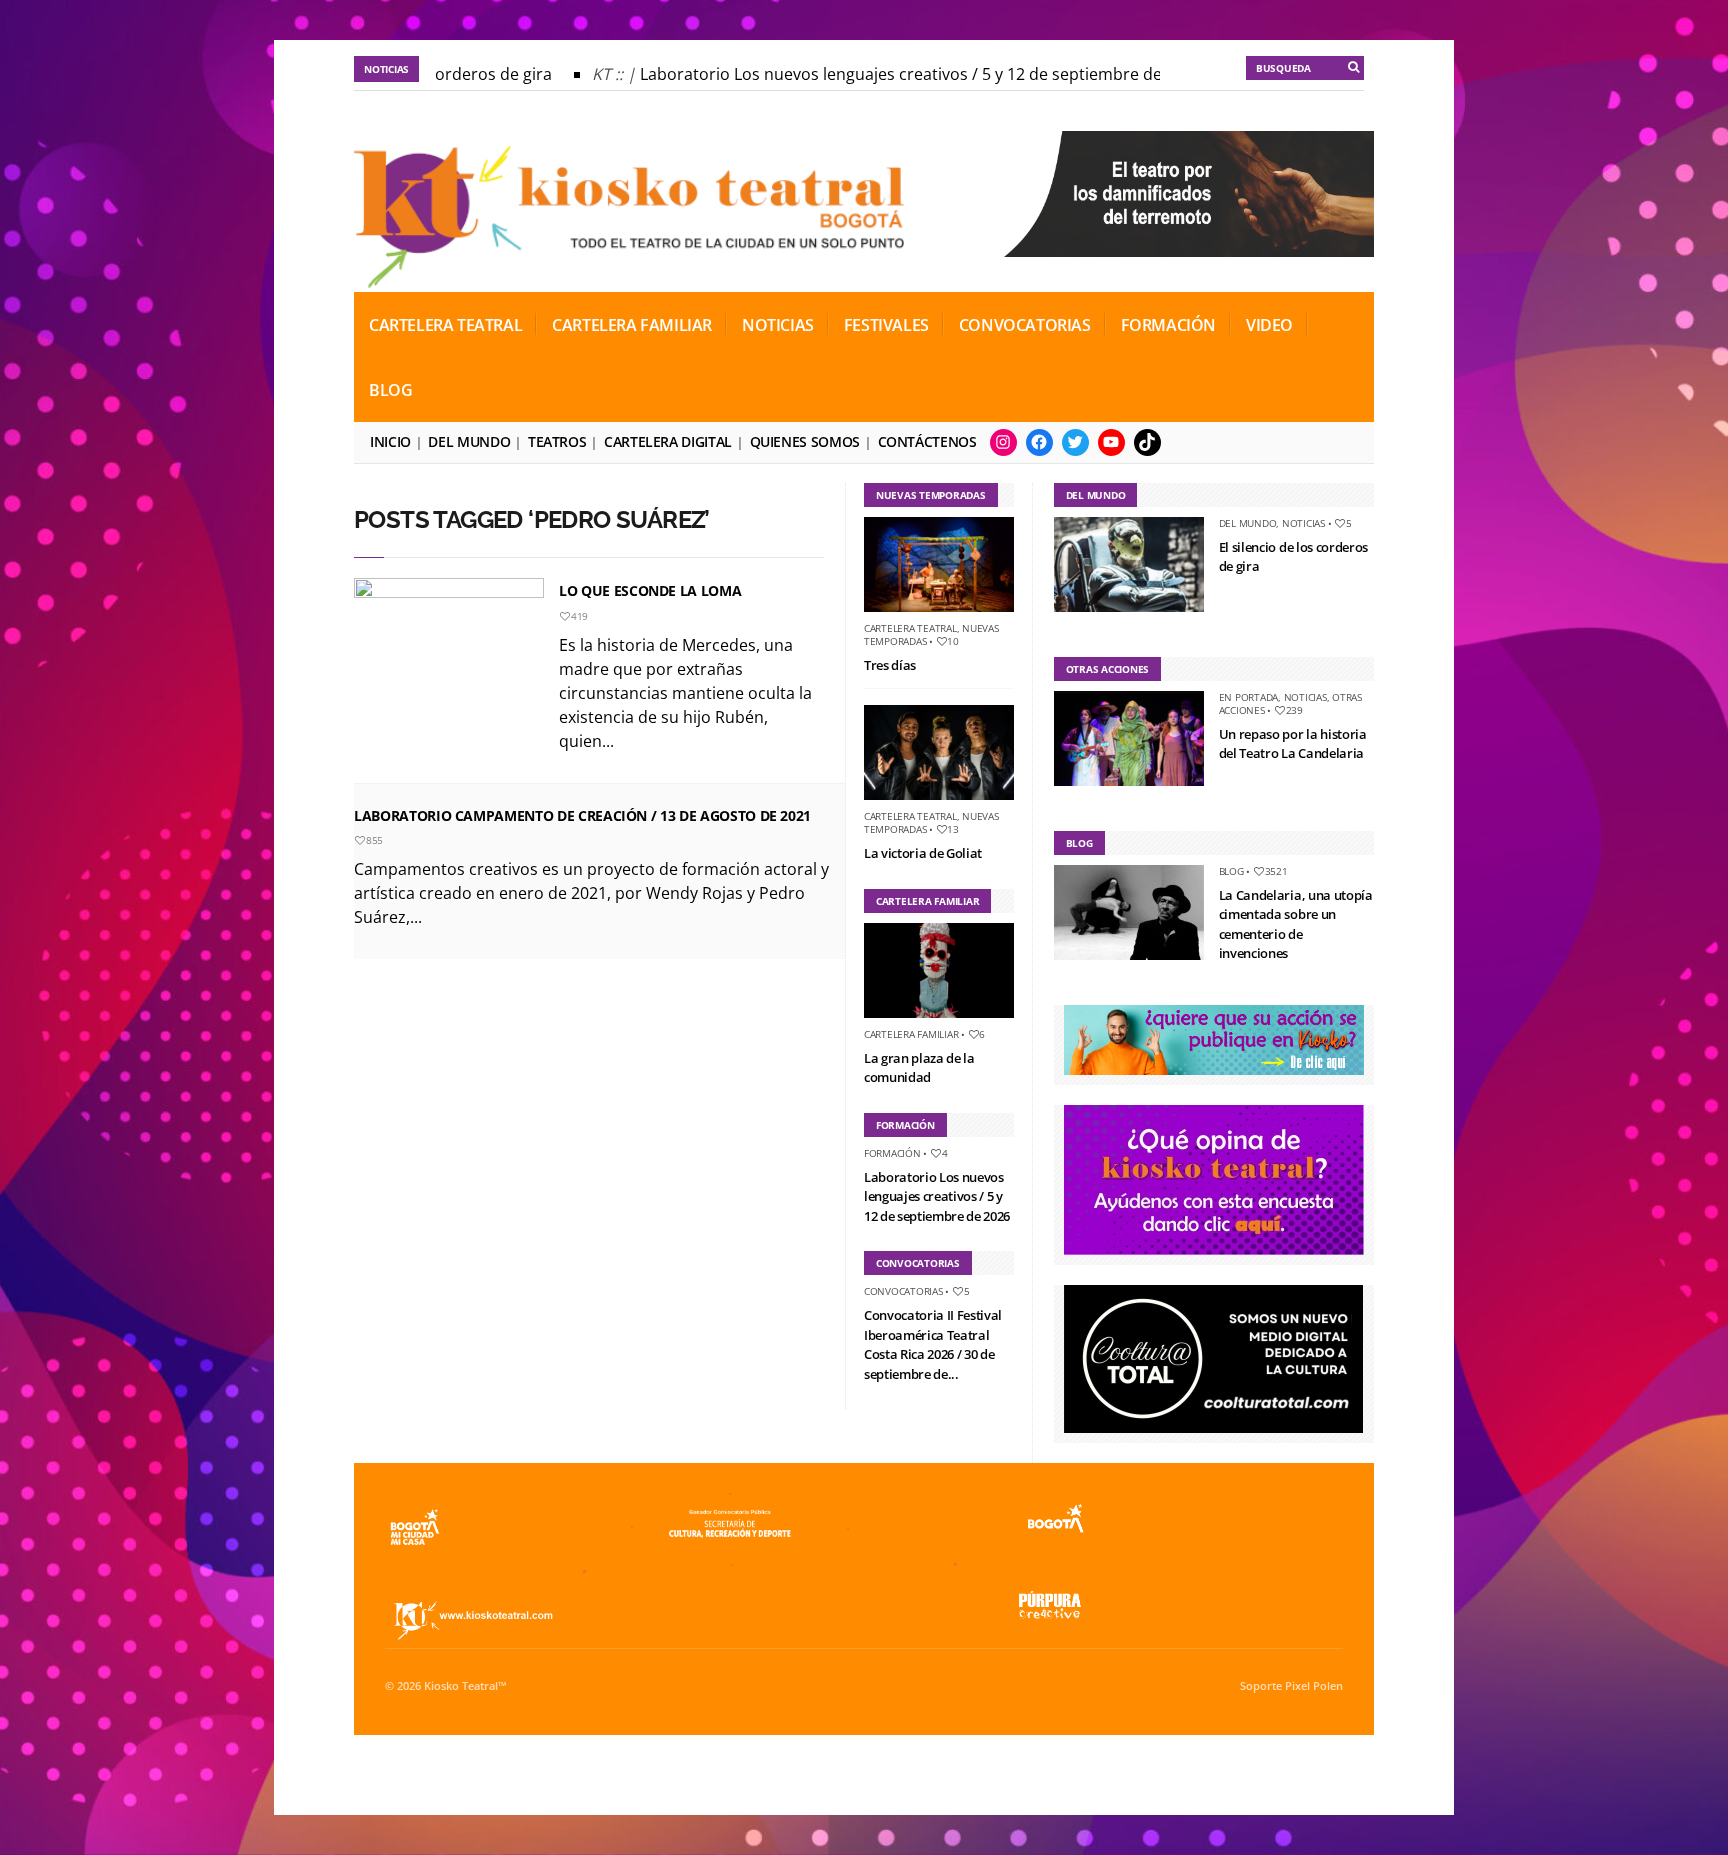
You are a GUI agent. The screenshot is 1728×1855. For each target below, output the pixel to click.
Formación (1168, 325)
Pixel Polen (1314, 1686)
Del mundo (469, 441)
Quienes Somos (805, 441)
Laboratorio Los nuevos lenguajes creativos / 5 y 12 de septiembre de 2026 (900, 74)
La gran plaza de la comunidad (919, 1068)
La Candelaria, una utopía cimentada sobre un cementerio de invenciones (1296, 924)
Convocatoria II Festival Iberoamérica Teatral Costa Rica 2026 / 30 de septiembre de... (933, 1344)
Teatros (557, 441)
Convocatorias (1025, 325)
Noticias (778, 325)
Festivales (886, 325)
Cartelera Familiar (632, 325)
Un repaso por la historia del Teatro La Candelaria (1293, 744)
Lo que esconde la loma (650, 590)
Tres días (890, 665)
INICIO (390, 441)
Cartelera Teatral (445, 325)
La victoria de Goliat (923, 853)
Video (1269, 325)
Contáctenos (927, 441)
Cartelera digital (668, 441)
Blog (390, 390)
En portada (1249, 697)
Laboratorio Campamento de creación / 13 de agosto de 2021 (582, 815)
